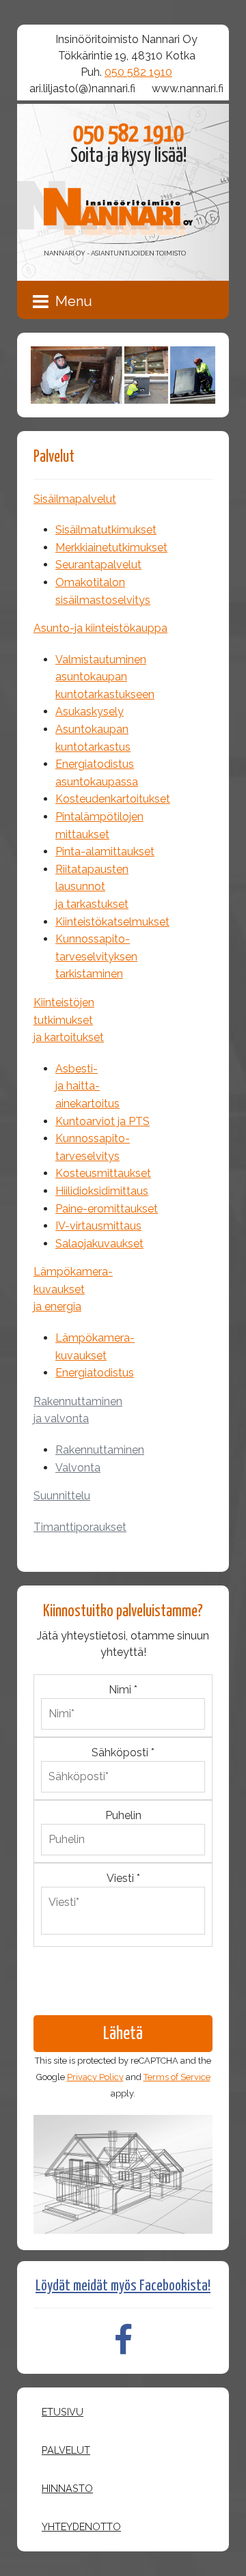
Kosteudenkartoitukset (113, 799)
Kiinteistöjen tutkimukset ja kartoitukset (69, 1020)
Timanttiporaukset (80, 1527)
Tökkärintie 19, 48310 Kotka (127, 56)
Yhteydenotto (81, 2526)
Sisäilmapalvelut (75, 499)
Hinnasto (67, 2488)
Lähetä (123, 2034)
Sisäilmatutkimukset (106, 530)
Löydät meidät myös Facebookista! (123, 2286)
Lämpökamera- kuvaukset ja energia (73, 1289)
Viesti (123, 1878)
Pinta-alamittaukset (105, 851)
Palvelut (66, 2450)
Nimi (123, 1690)
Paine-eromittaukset (107, 1209)
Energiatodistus (95, 1373)
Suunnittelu (62, 1496)
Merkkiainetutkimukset (111, 548)
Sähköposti (123, 1753)
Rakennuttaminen (100, 1450)
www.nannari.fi (188, 88)
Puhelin (123, 1815)
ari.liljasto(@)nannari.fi (82, 88)
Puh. (126, 72)
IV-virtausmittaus (98, 1226)
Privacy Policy (95, 2077)
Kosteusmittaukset (103, 1173)
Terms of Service (177, 2077)
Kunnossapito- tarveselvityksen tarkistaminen (96, 956)
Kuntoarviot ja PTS (102, 1121)
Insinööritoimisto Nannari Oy (126, 39)
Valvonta (78, 1468)
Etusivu (63, 2412)
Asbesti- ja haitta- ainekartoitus (87, 1086)
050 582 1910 (138, 72)
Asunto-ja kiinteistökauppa (100, 628)
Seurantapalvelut (98, 565)
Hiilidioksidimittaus (102, 1191)
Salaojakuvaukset (99, 1244)
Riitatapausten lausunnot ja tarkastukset (92, 887)
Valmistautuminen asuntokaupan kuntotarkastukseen (105, 677)
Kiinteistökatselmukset (112, 922)
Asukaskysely (90, 711)
